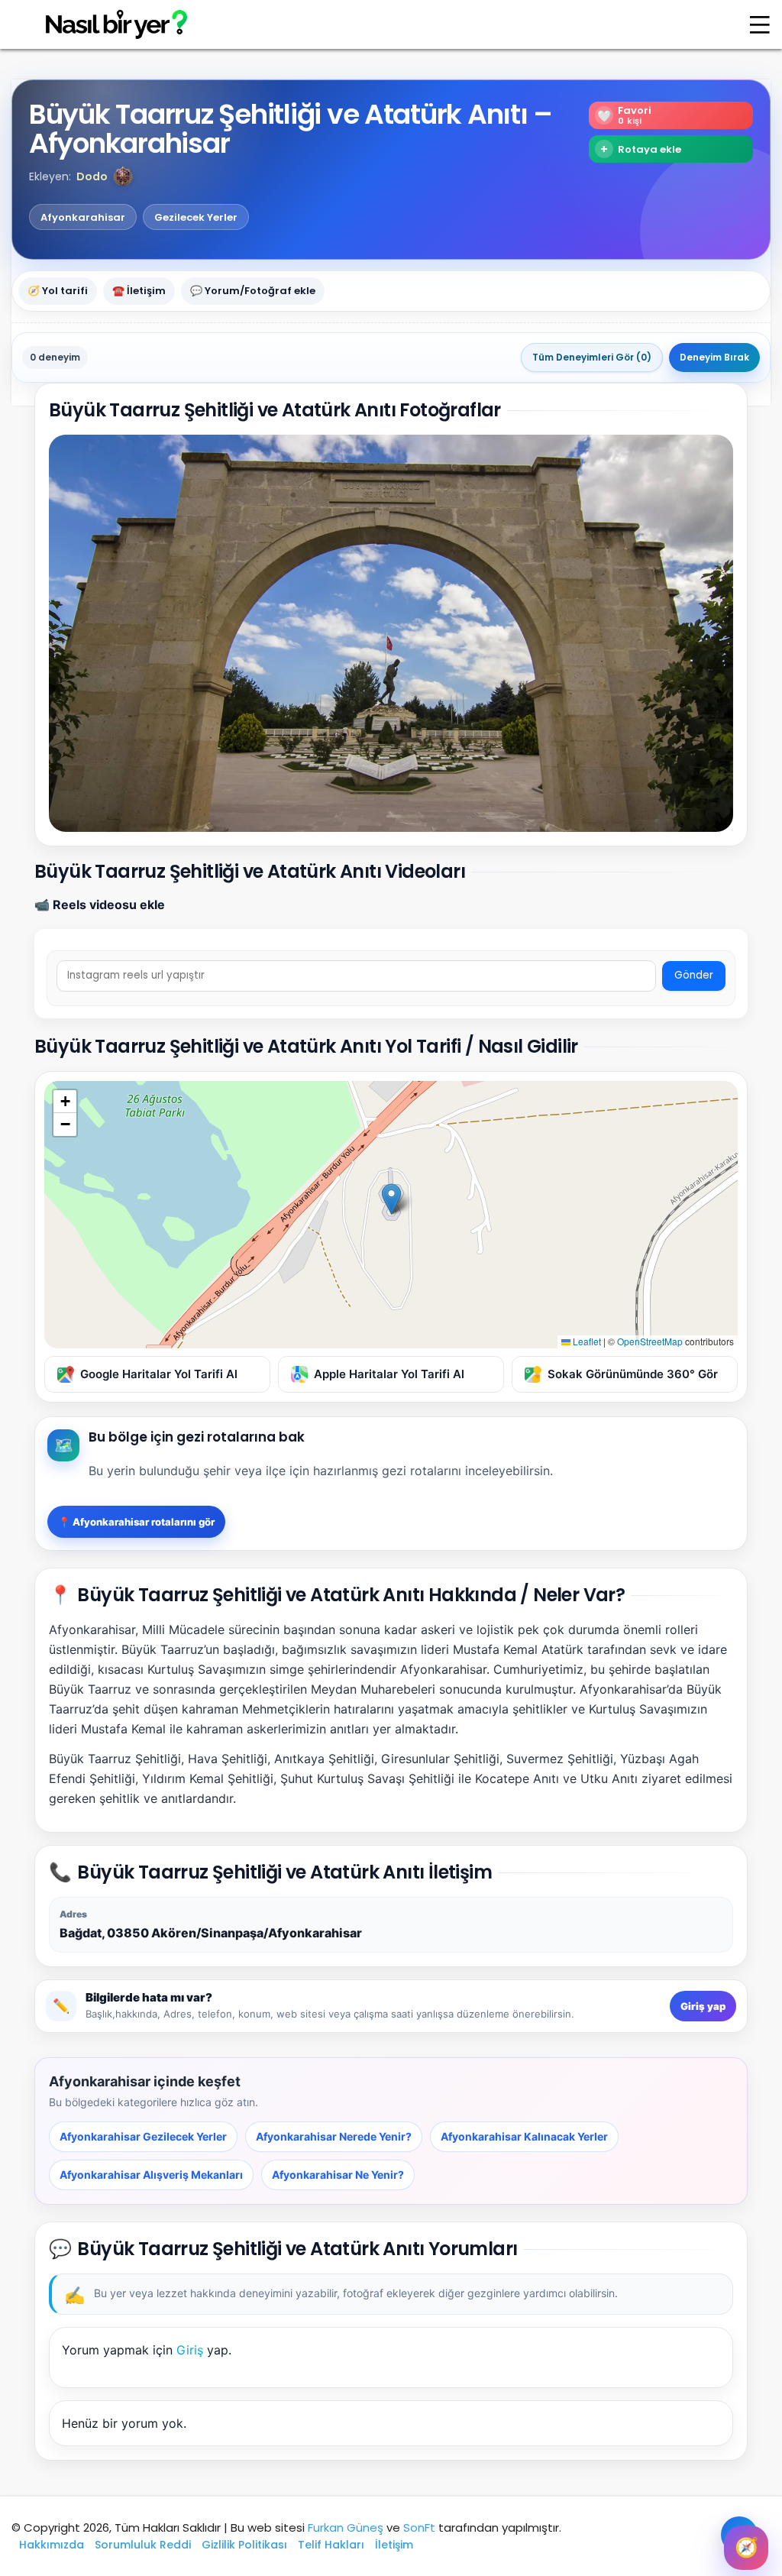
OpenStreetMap (650, 1341)
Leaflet (586, 1341)
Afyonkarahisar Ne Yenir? (338, 2175)
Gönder (694, 975)
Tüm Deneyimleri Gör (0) (592, 357)
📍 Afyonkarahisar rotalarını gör (136, 1522)
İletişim (394, 2545)
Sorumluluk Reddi (143, 2545)
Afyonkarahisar (83, 217)
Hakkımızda (52, 2545)
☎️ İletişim (139, 291)
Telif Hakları (331, 2545)
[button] (123, 176)
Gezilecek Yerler (196, 217)
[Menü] (760, 24)
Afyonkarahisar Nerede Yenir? (334, 2136)
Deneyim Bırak (714, 357)
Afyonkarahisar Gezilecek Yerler (143, 2136)
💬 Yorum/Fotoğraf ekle (253, 291)
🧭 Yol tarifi (58, 291)
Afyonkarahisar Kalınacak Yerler (524, 2136)
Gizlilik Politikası (244, 2545)
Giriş (190, 2350)
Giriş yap (703, 2006)
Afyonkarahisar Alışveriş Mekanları (151, 2175)
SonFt (419, 2527)
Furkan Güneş (346, 2527)
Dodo (92, 176)
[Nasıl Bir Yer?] (107, 25)
